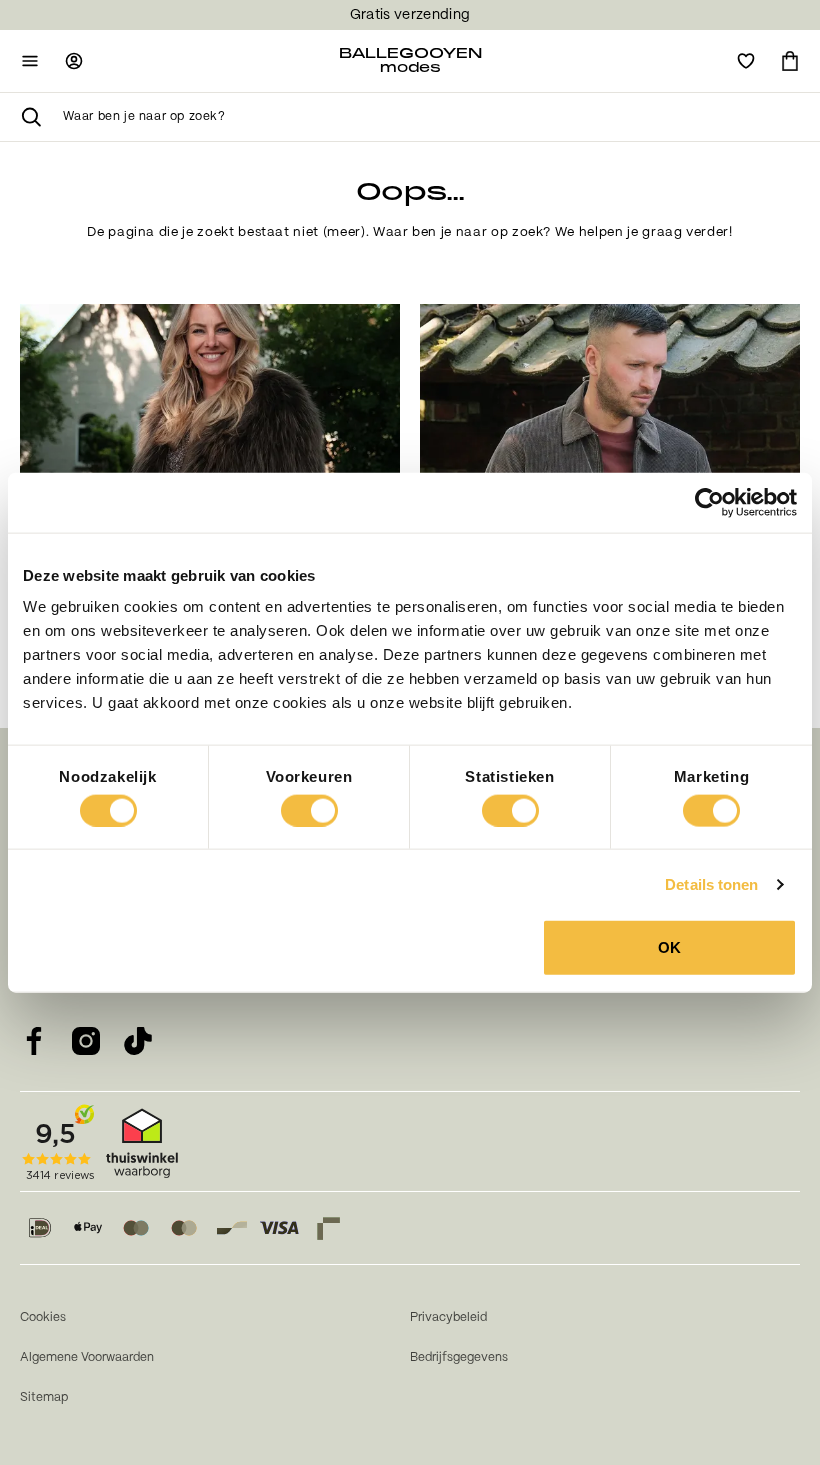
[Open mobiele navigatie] (30, 61)
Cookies (43, 1317)
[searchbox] (431, 117)
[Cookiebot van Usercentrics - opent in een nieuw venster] (709, 502)
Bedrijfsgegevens (459, 1357)
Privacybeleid (448, 1317)
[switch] (309, 810)
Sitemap (44, 1397)
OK (669, 947)
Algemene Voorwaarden (87, 1357)
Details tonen (711, 883)
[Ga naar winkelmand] (790, 61)
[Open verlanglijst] (746, 61)
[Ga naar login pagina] (74, 61)
